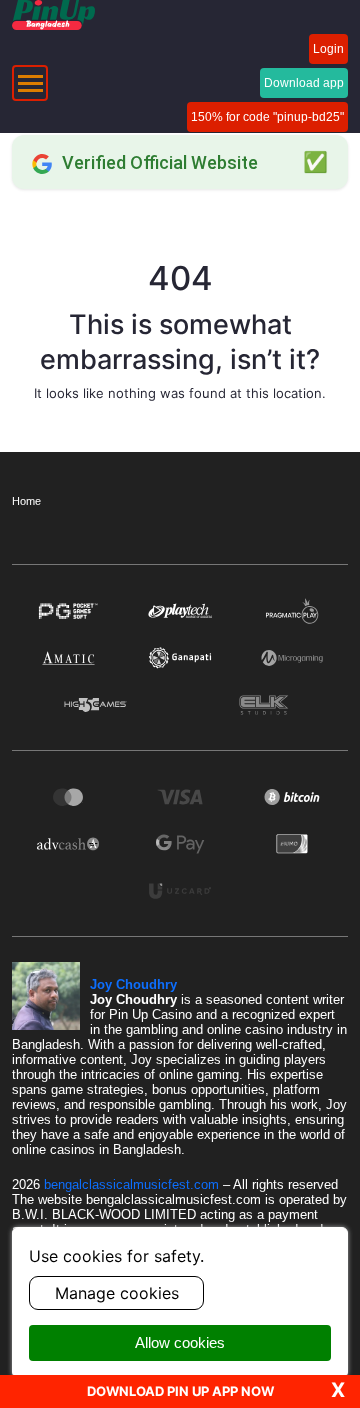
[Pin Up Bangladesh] (53, 15)
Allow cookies (180, 1342)
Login (328, 49)
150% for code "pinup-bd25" (267, 117)
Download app (304, 83)
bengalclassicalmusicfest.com (133, 1184)
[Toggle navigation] (30, 83)
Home (26, 501)
